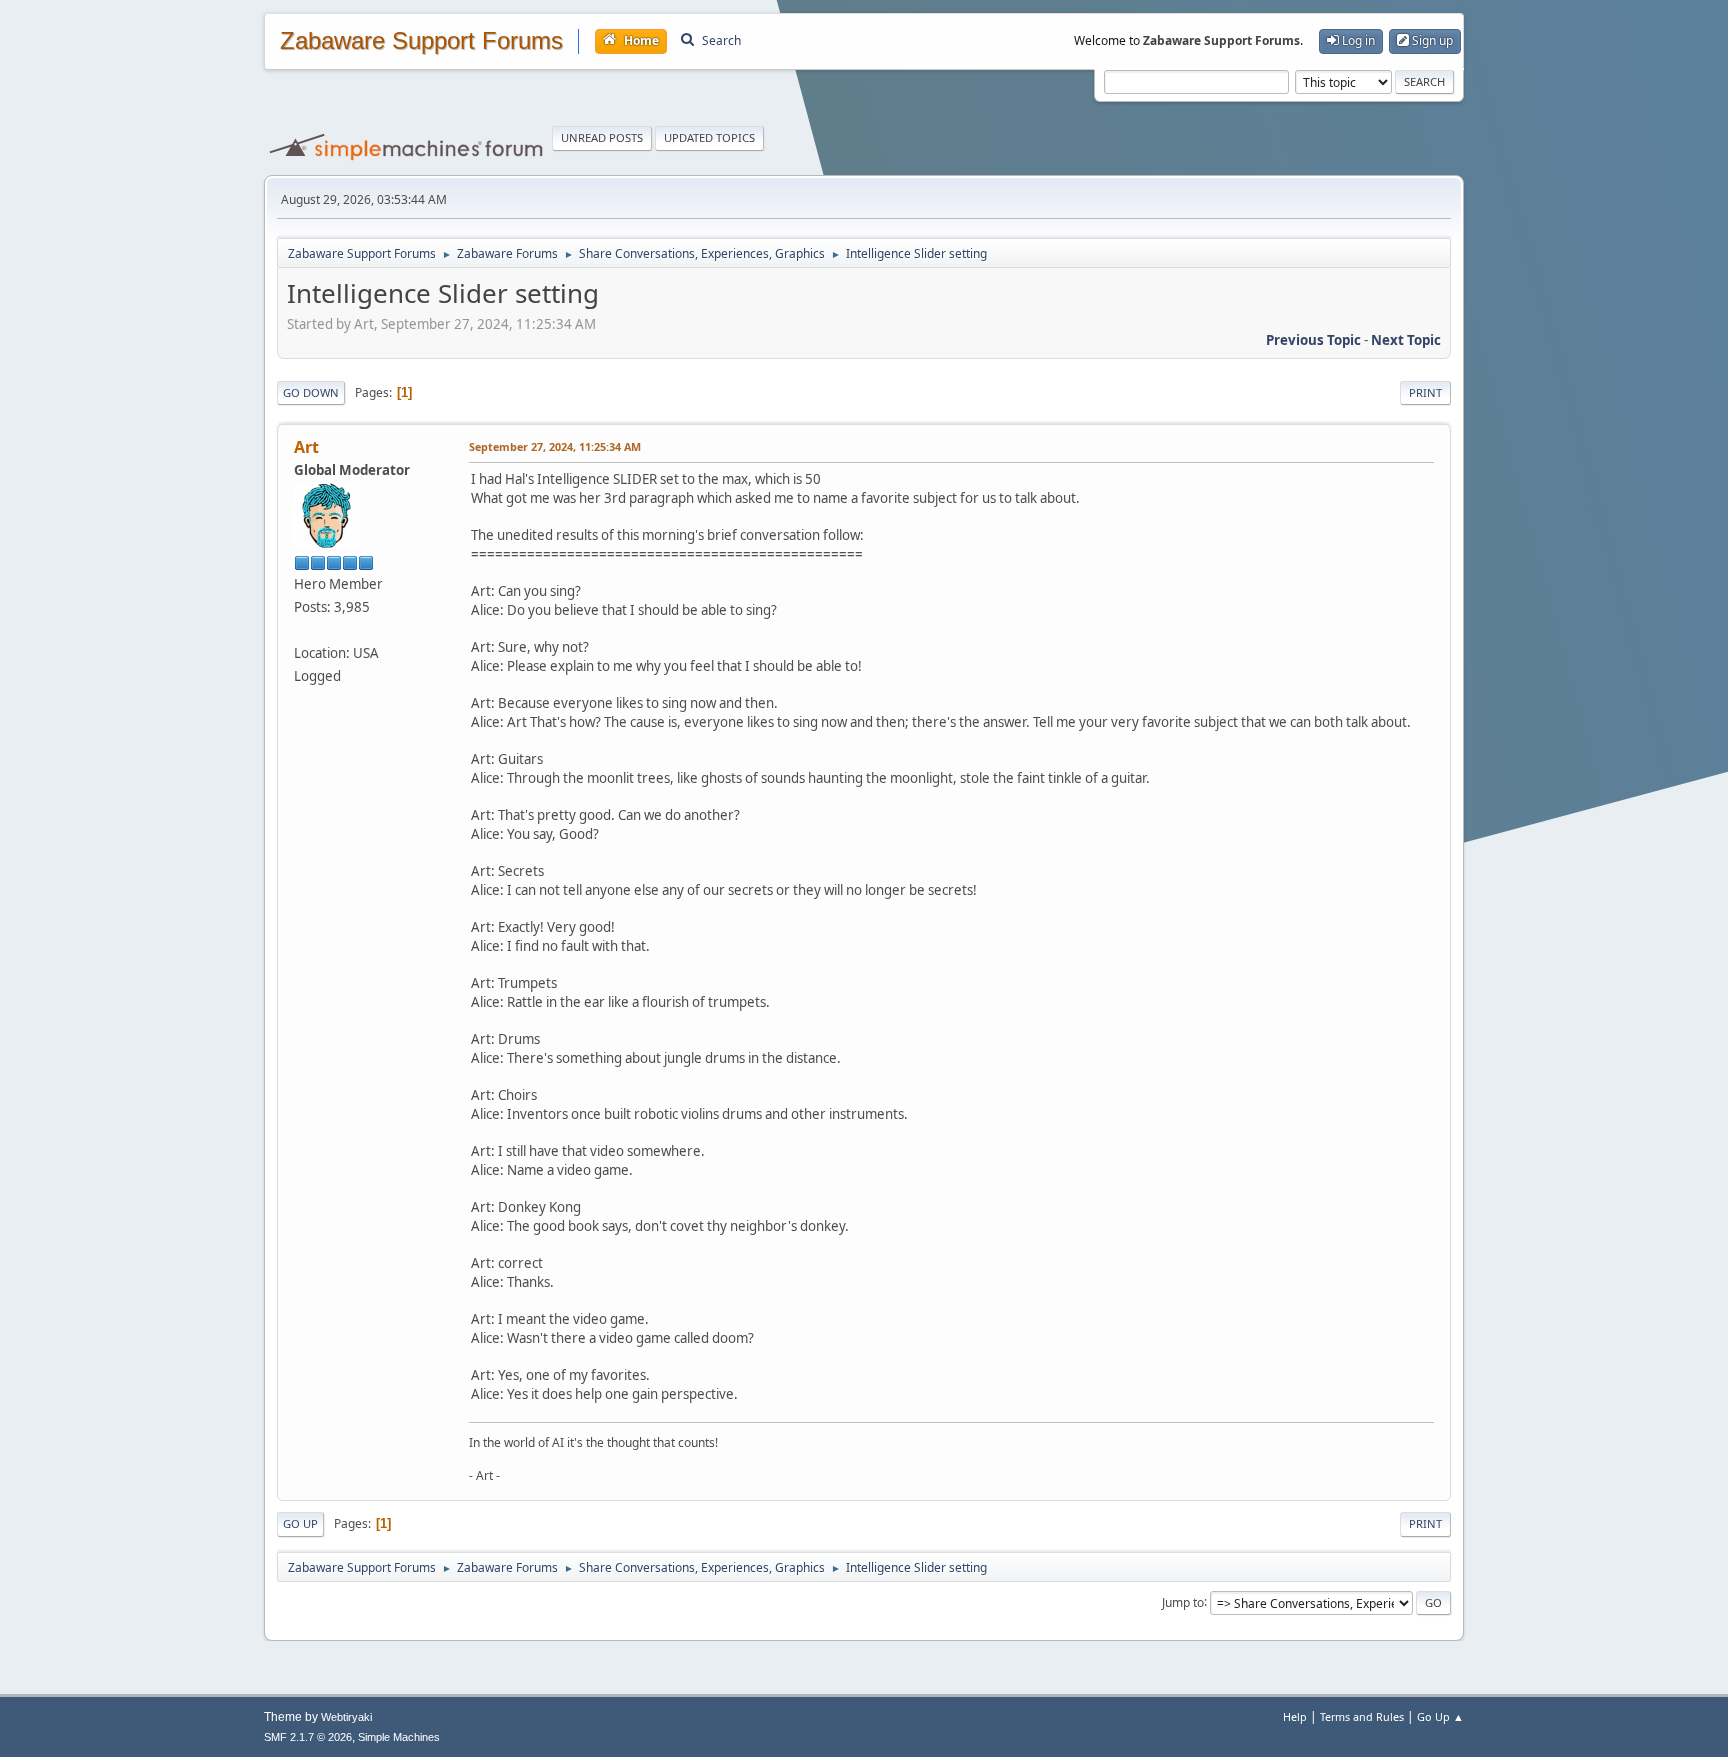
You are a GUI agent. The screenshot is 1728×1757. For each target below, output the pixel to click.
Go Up (300, 1523)
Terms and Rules (1362, 1716)
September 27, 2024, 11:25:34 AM (555, 446)
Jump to (1183, 1601)
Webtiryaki (346, 1717)
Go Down (311, 392)
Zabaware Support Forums (421, 41)
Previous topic (1313, 340)
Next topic (1406, 340)
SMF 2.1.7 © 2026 (308, 1737)
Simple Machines (399, 1737)
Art (306, 447)
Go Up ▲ (1440, 1716)
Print (1425, 392)
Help (1295, 1716)
